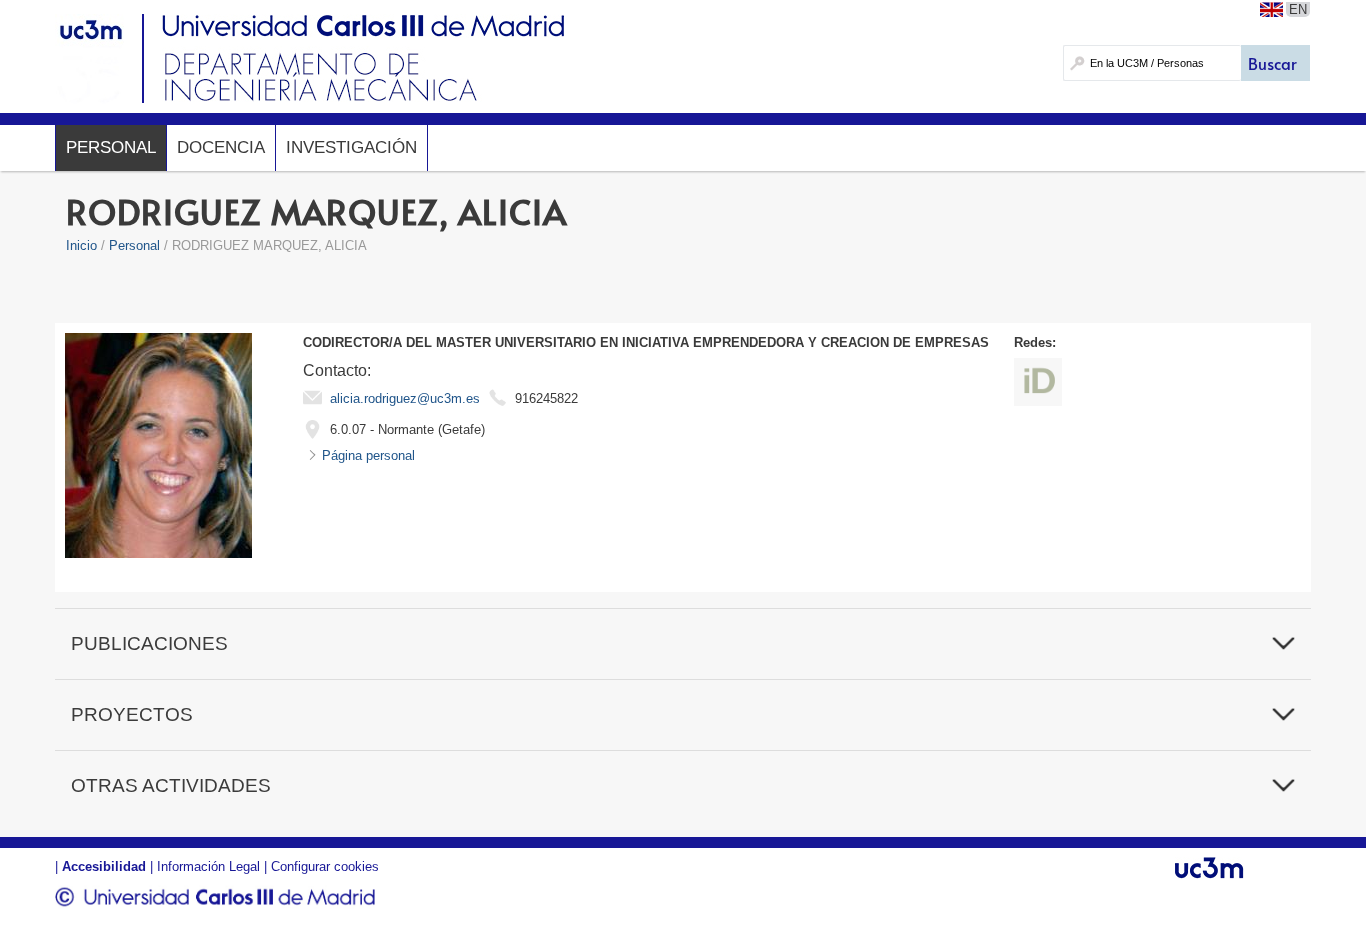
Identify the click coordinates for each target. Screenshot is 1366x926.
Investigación (351, 147)
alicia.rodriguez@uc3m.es (405, 398)
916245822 (546, 398)
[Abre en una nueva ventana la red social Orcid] (1038, 382)
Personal (111, 147)
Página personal (368, 455)
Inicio (81, 245)
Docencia (221, 147)
